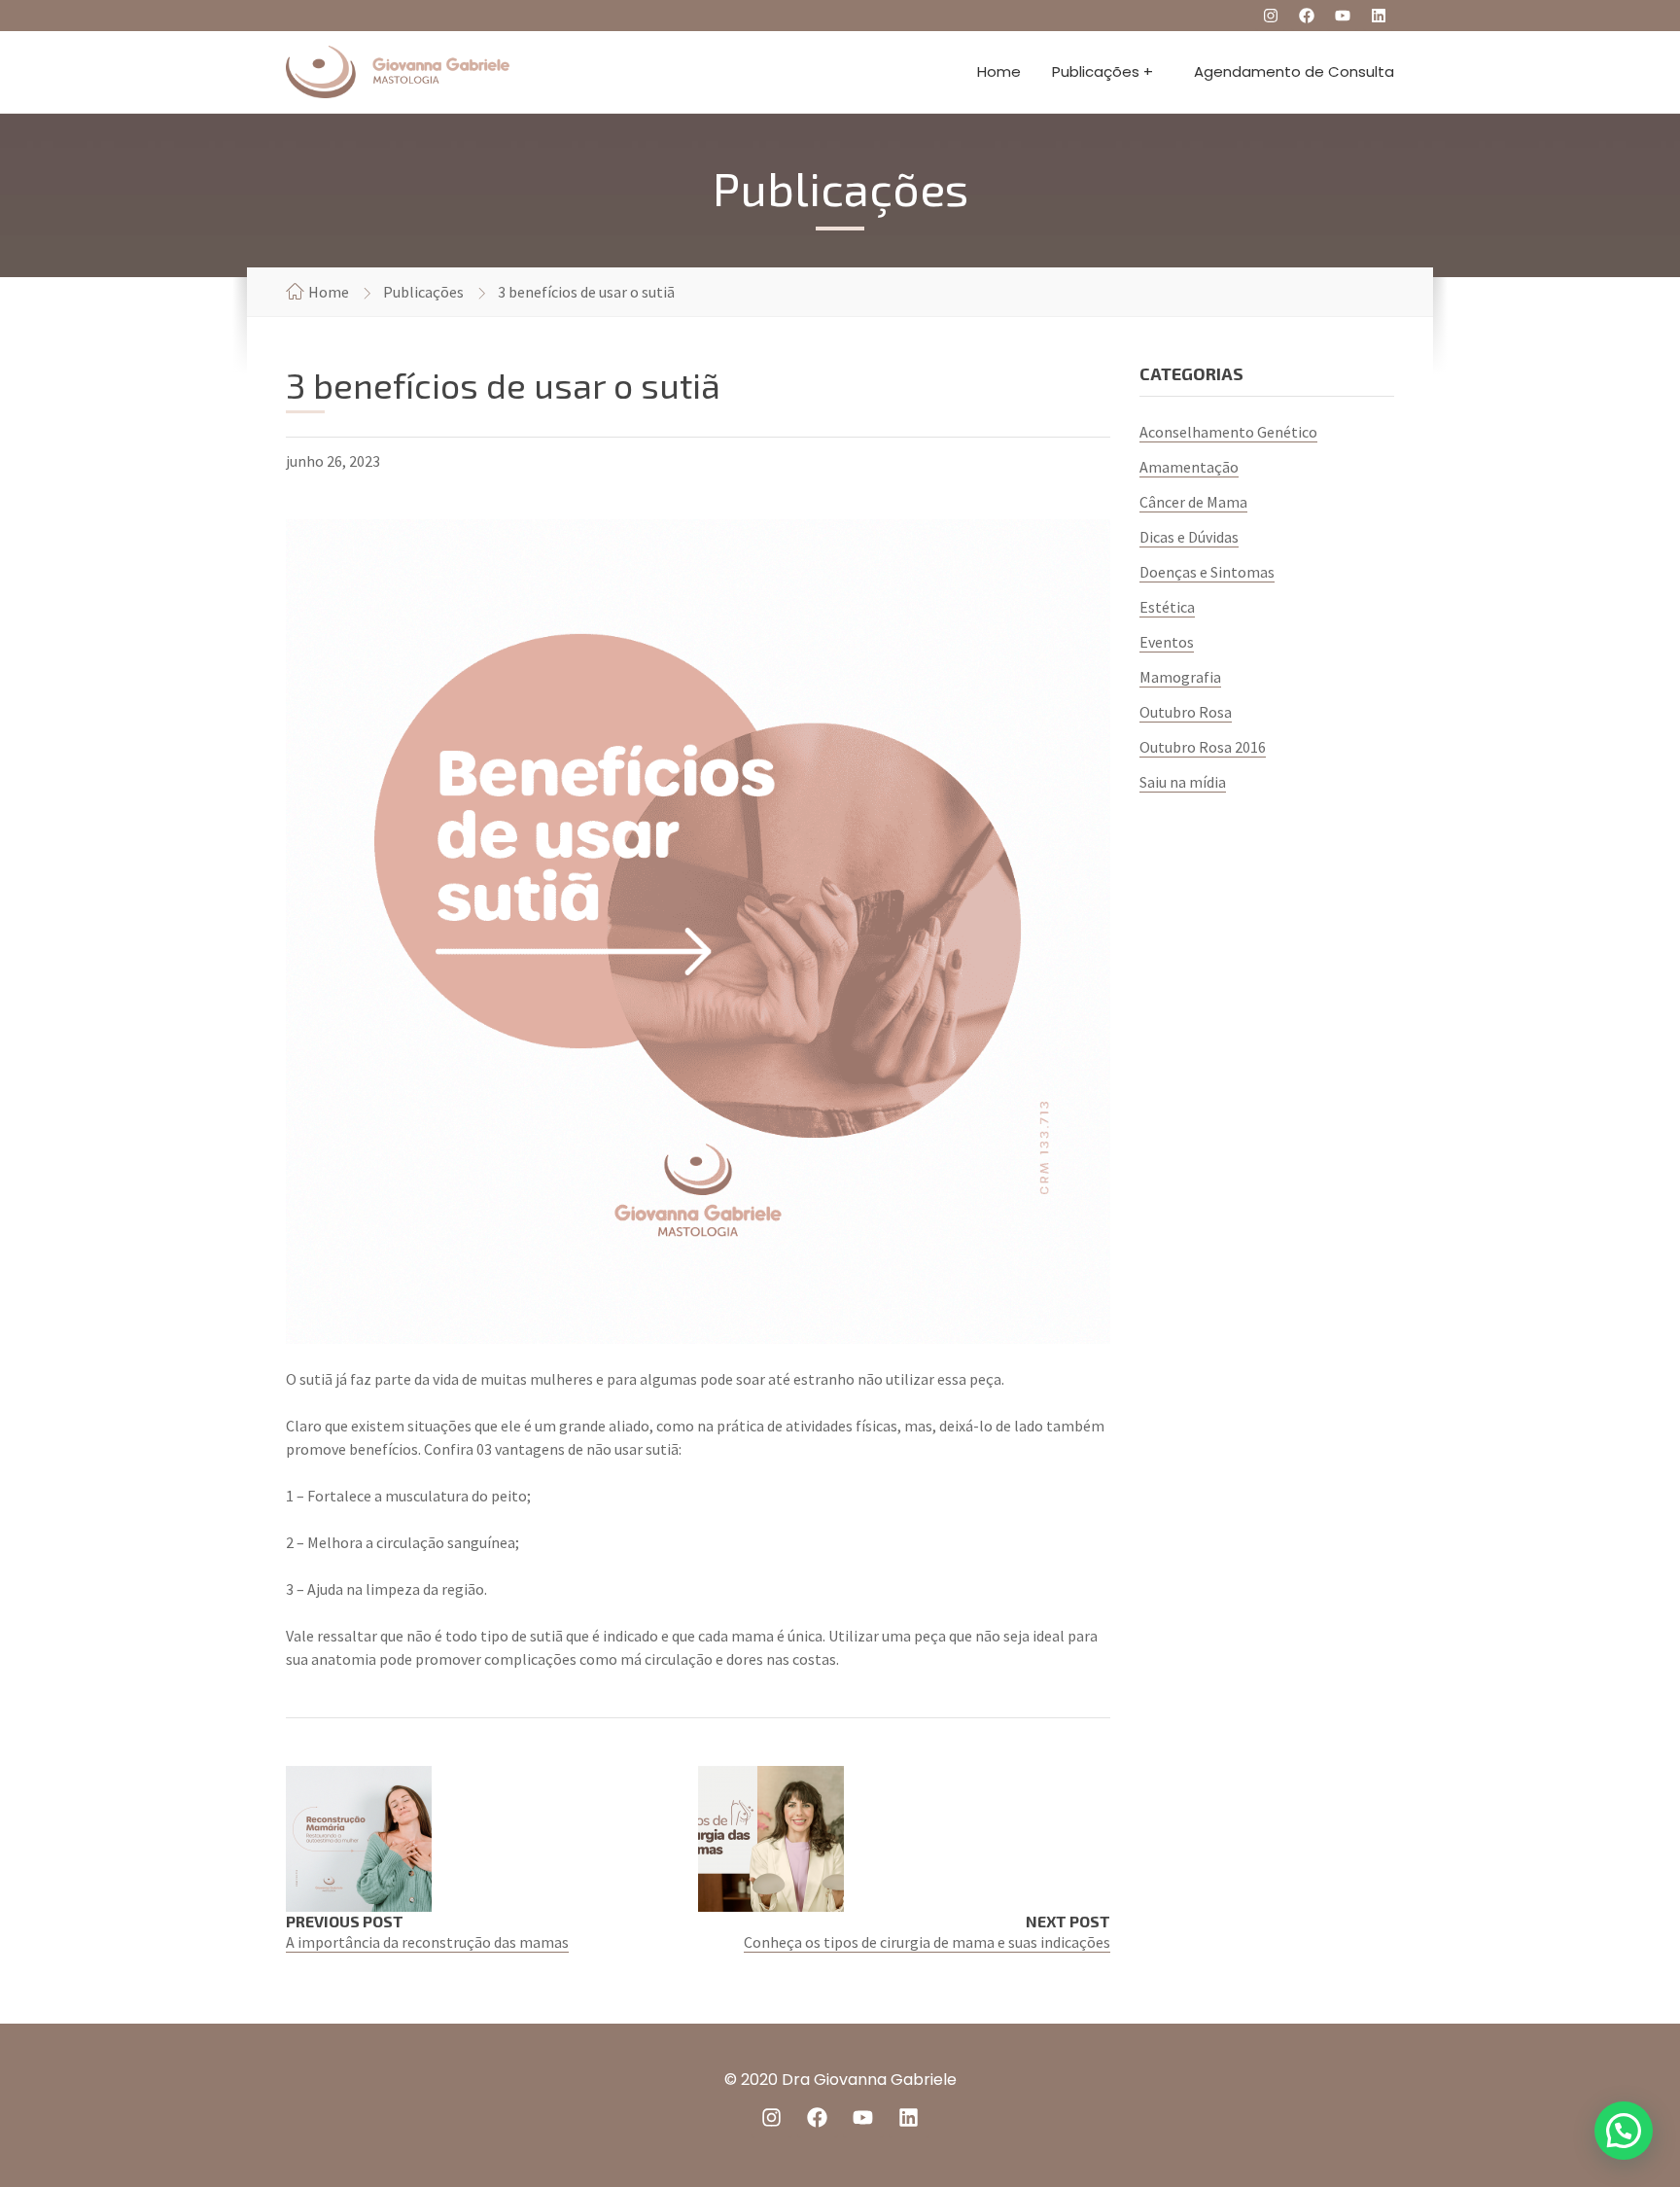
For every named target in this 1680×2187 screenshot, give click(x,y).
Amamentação (1189, 467)
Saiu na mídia (1183, 782)
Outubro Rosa (1186, 712)
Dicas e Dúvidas (1189, 537)
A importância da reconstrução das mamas (427, 1942)
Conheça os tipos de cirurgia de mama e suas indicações (927, 1942)
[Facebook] (1307, 16)
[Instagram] (1271, 16)
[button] (1624, 2131)
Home (999, 71)
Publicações (423, 292)
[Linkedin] (1379, 16)
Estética (1167, 607)
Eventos (1167, 642)
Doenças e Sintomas (1207, 572)
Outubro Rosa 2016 (1203, 747)
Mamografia (1180, 677)
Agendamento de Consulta (1294, 71)
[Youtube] (1343, 16)
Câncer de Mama (1193, 502)
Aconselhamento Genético (1228, 432)
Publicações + (1102, 71)
